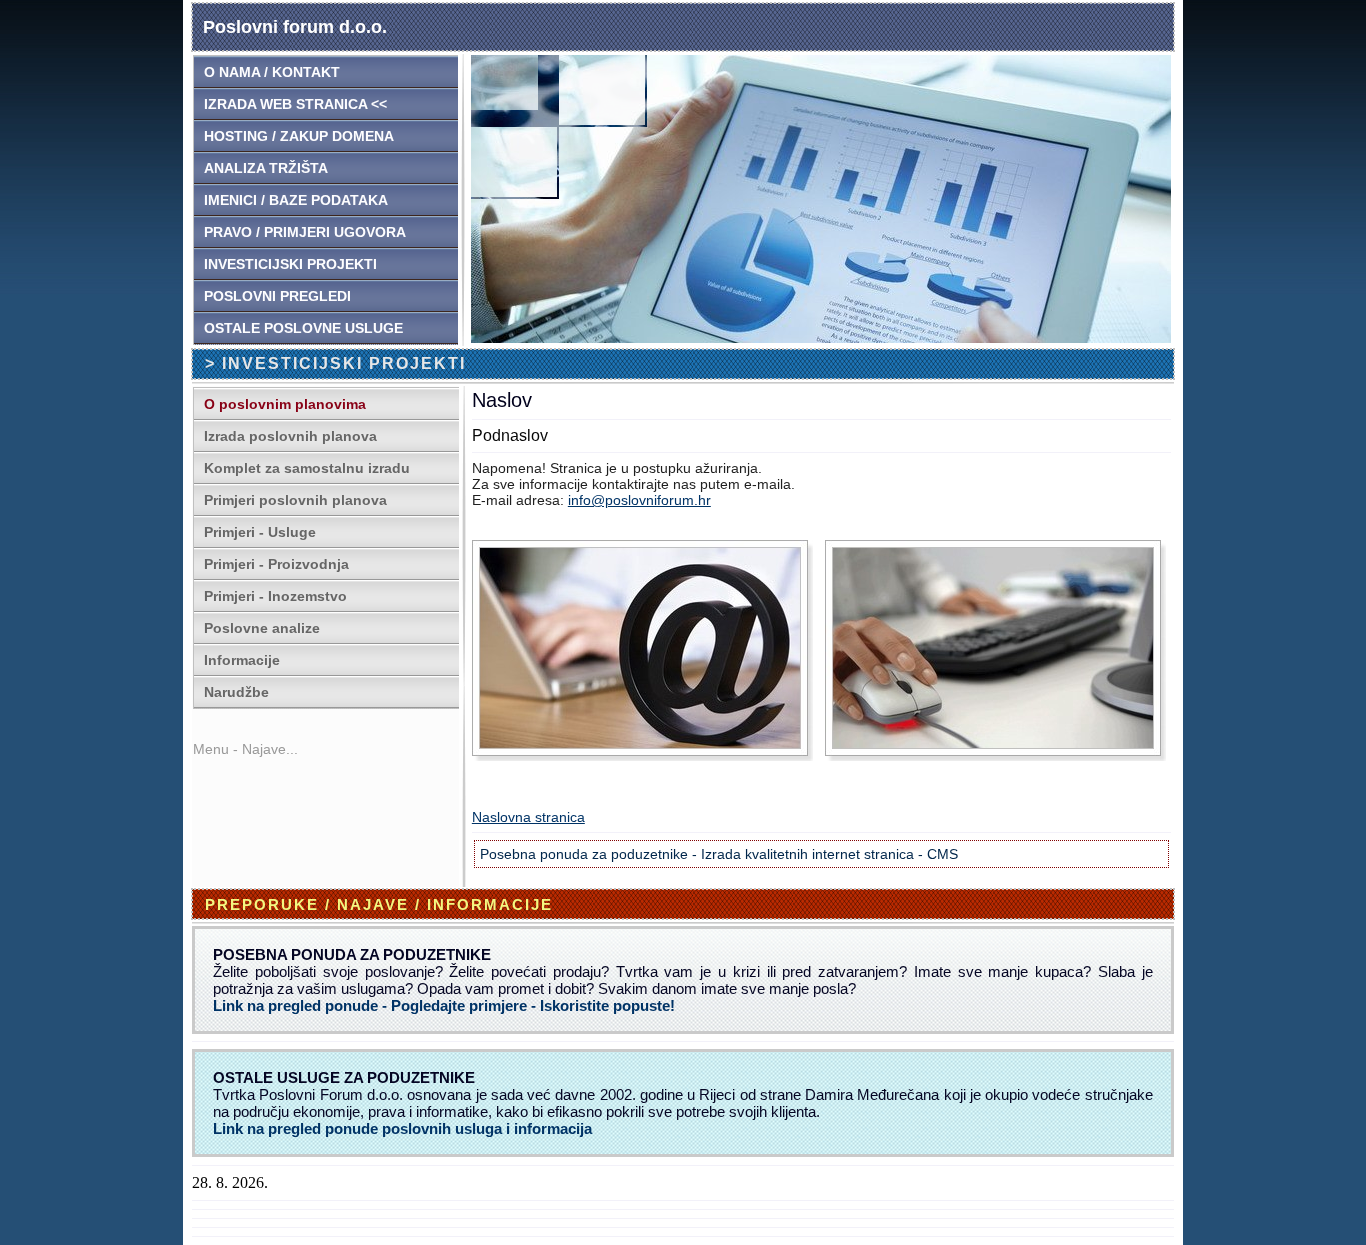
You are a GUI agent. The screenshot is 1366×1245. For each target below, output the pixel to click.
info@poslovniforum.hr (639, 500)
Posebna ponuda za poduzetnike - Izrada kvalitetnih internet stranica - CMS (719, 854)
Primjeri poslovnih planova (295, 500)
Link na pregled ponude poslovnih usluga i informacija (402, 1128)
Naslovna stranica (528, 817)
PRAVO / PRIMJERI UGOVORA (305, 232)
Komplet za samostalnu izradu (307, 468)
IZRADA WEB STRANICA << (295, 104)
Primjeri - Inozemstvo (275, 596)
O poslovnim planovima (285, 404)
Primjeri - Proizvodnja (276, 564)
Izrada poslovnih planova (290, 436)
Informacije (242, 660)
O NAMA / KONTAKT (272, 72)
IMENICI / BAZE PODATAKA (296, 200)
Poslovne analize (262, 628)
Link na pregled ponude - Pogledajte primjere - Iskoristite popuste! (444, 1005)
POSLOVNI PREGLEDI (277, 296)
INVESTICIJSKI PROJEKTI (290, 264)
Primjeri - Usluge (260, 532)
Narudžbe (236, 692)
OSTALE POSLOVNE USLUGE (303, 328)
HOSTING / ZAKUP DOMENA (299, 136)
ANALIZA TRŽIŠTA (266, 168)
